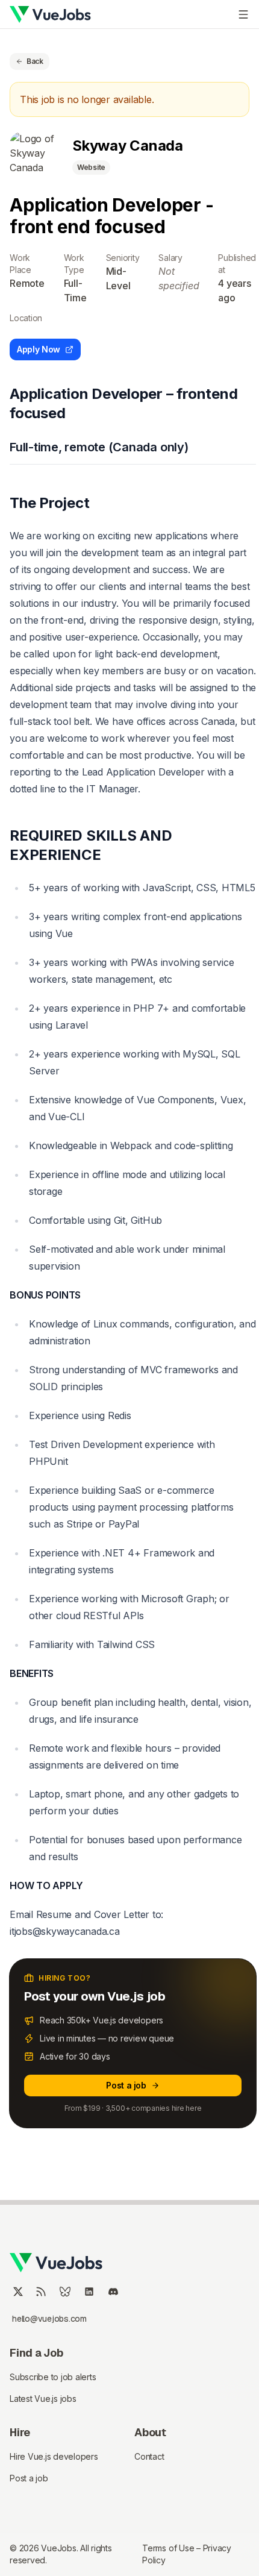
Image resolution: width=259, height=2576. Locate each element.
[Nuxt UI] (50, 14)
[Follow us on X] (18, 2292)
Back (35, 61)
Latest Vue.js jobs (43, 2399)
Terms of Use (169, 2548)
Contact (149, 2456)
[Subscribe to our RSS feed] (41, 2292)
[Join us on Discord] (113, 2292)
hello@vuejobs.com (49, 2319)
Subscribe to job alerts (53, 2377)
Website (91, 167)
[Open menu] (243, 14)
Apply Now (39, 349)
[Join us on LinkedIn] (89, 2292)
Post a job (126, 2085)
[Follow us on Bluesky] (65, 2292)
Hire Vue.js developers (54, 2456)
